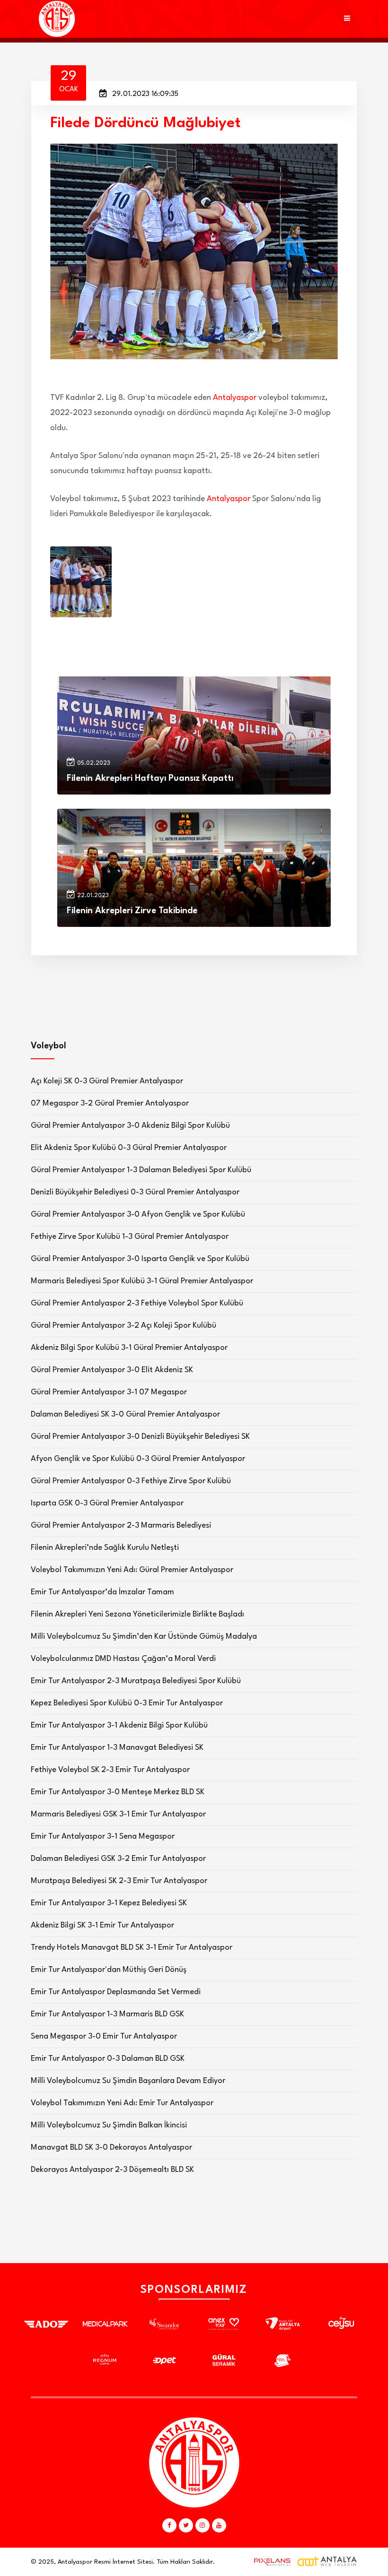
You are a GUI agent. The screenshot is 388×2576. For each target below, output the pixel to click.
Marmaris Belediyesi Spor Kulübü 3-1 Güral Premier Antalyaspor (142, 1281)
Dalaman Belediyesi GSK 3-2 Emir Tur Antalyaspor (118, 1859)
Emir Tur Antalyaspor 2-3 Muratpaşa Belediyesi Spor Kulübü (136, 1681)
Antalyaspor (235, 398)
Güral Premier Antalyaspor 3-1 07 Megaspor (109, 1392)
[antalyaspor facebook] (169, 2525)
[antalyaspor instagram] (203, 2525)
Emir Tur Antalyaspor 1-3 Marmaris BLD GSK (107, 2014)
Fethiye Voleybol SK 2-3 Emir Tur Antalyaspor (110, 1770)
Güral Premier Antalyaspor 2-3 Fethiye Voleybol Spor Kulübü (137, 1303)
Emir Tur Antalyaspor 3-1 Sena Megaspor (103, 1837)
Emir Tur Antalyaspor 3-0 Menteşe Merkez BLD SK (118, 1792)
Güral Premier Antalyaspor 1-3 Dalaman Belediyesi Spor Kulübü (141, 1170)
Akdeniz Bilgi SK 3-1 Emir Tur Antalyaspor (102, 1925)
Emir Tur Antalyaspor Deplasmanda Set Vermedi (116, 1992)
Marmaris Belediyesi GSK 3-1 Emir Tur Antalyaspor (118, 1814)
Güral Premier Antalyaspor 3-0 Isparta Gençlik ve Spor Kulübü (140, 1259)
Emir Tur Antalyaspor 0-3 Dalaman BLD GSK (108, 2059)
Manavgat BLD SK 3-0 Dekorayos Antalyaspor (111, 2148)
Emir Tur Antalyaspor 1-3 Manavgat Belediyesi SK (117, 1748)
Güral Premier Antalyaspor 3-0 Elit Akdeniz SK (112, 1370)
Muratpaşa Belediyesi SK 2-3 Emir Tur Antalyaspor (119, 1881)
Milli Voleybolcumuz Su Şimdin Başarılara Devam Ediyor (128, 2081)
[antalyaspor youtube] (219, 2525)
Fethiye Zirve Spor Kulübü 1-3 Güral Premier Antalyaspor (130, 1237)
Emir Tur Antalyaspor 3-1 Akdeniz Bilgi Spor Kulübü (119, 1725)
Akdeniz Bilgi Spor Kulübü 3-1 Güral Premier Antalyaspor (129, 1348)
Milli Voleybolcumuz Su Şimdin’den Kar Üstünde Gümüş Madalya (144, 1637)
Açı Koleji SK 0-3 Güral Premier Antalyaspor (107, 1081)
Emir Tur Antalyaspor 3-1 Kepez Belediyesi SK (109, 1903)
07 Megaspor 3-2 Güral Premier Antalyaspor (110, 1103)
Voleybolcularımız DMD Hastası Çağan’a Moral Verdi (123, 1659)
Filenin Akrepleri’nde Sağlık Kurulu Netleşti (105, 1548)
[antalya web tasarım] (270, 2562)
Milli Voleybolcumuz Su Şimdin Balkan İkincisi (109, 2125)
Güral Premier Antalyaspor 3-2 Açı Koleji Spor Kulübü (123, 1326)
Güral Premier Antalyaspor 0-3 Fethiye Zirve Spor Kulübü (131, 1481)
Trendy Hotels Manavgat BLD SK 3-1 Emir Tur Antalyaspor (132, 1948)
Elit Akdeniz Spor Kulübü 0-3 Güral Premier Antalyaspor (129, 1148)
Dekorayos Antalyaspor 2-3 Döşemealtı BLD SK (112, 2170)
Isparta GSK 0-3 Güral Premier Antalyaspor (107, 1503)
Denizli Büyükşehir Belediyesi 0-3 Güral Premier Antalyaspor (135, 1192)
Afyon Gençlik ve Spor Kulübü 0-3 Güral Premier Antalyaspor (138, 1459)
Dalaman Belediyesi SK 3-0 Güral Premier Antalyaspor (125, 1414)
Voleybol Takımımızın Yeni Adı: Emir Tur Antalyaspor (122, 2103)
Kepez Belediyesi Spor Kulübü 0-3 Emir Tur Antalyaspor (127, 1703)
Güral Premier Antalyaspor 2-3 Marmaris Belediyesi (121, 1526)
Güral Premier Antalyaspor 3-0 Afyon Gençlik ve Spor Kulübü (138, 1215)
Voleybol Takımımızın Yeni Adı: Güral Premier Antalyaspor (132, 1570)
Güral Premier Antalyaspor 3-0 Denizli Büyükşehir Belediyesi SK (140, 1437)
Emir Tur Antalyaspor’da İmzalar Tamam (102, 1592)
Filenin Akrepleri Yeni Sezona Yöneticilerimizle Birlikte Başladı (137, 1614)
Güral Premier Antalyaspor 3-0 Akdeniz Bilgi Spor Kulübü (130, 1126)
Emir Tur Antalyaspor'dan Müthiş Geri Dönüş (109, 1970)
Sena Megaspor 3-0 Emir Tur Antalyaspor (104, 2036)
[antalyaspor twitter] (186, 2525)
